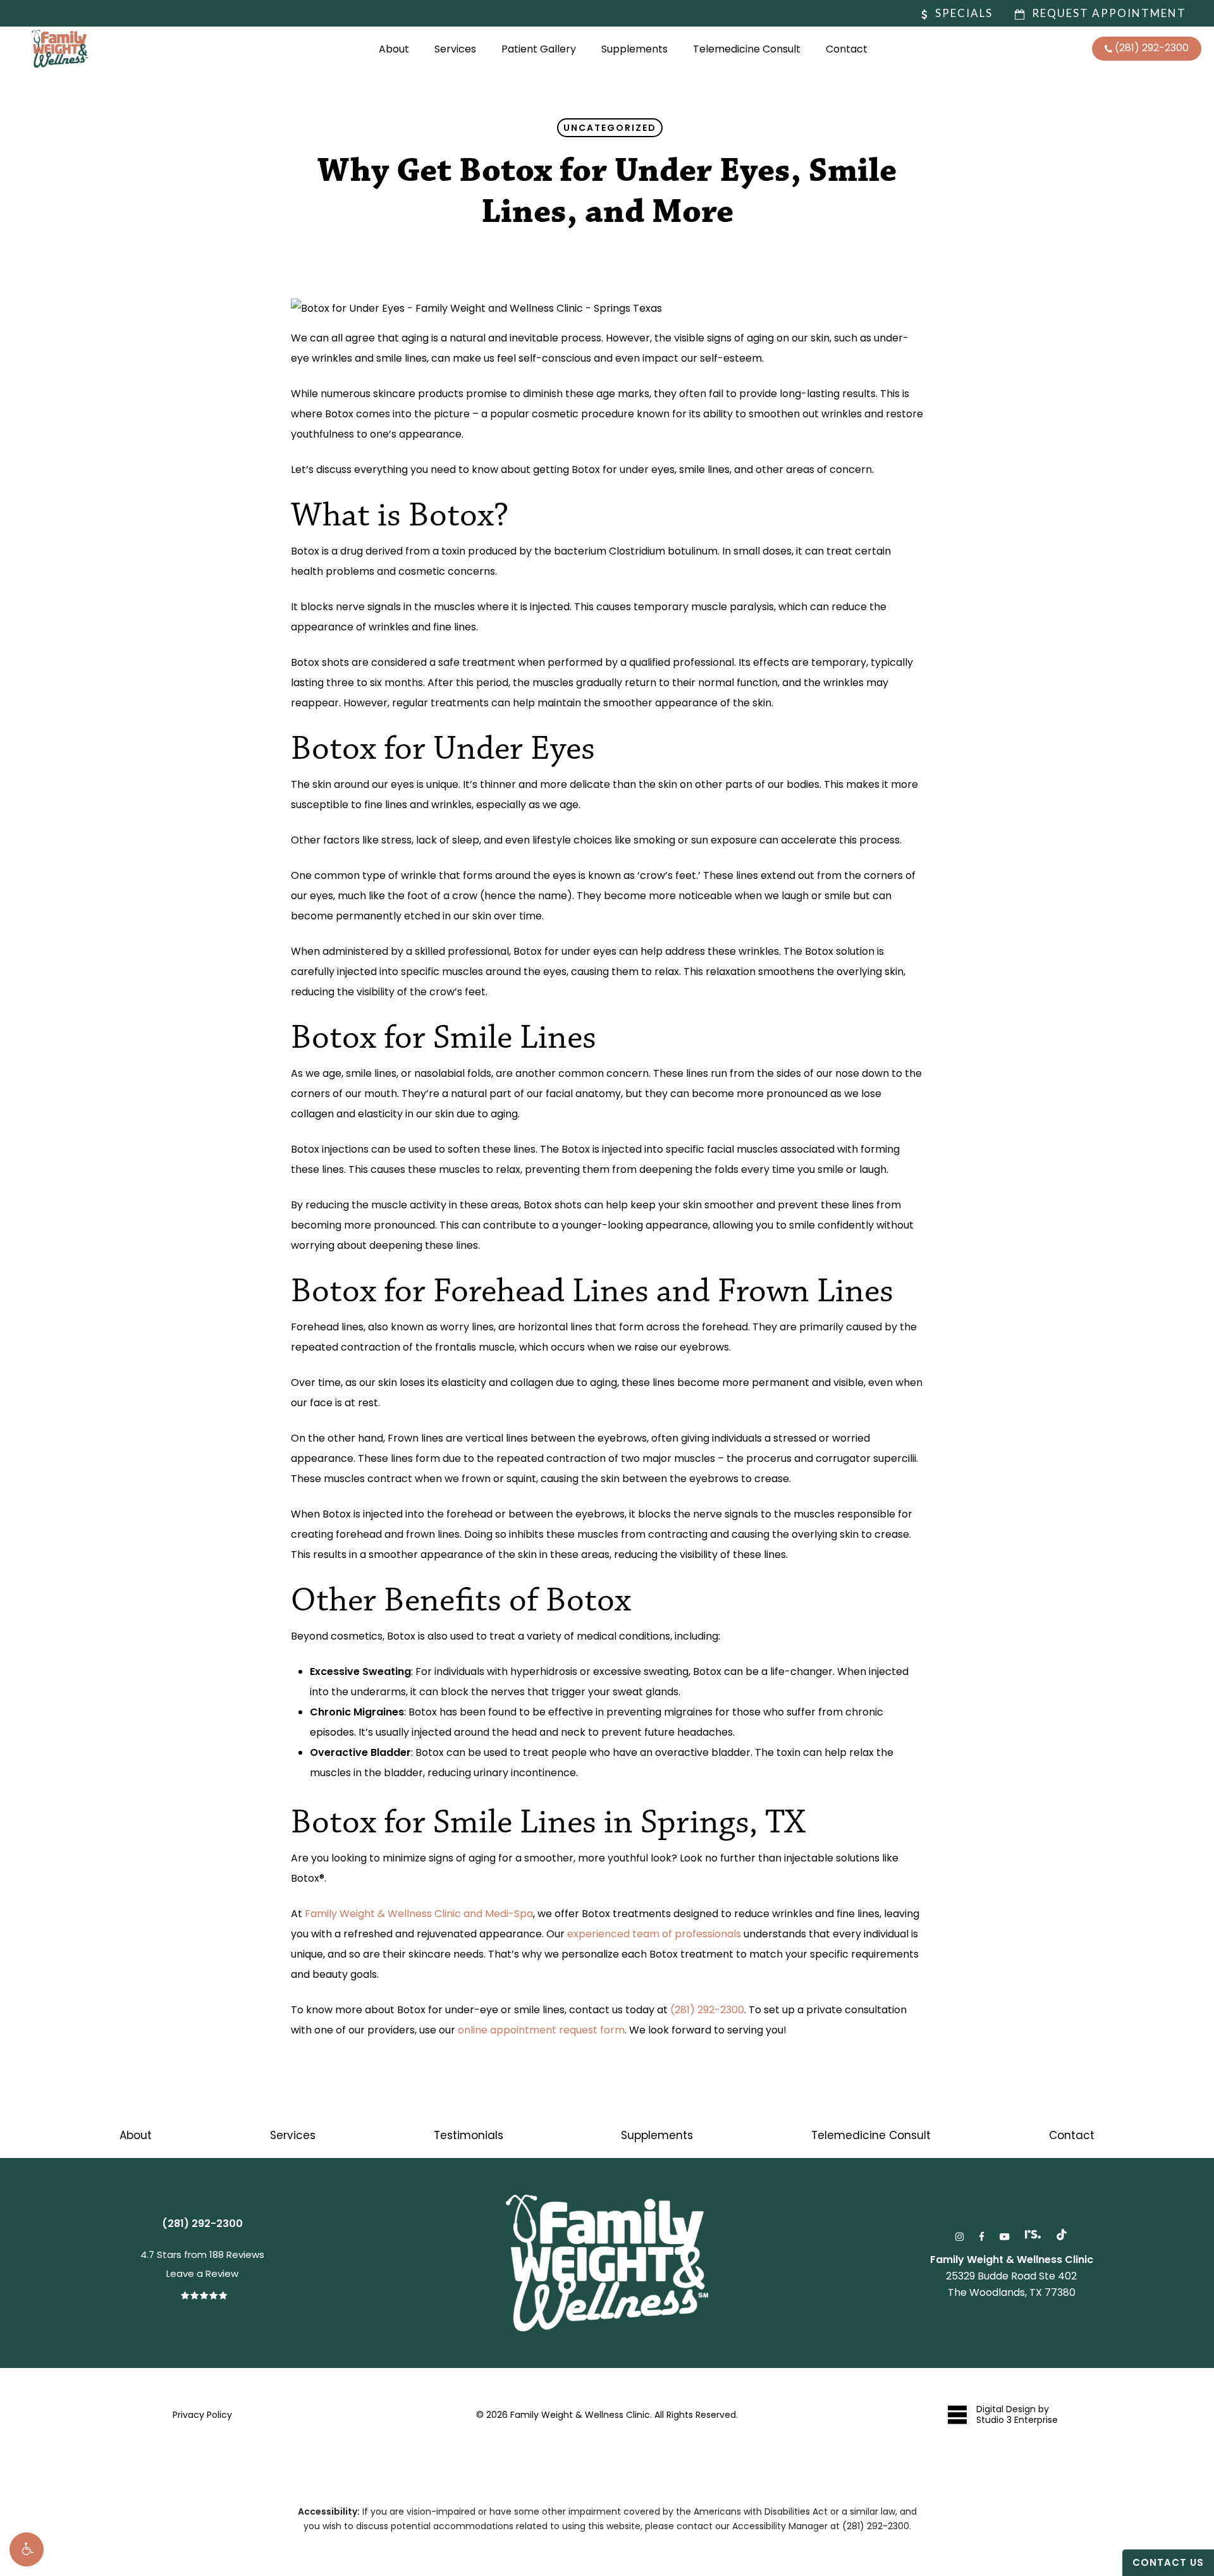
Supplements (657, 2135)
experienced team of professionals (654, 1934)
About (136, 2135)
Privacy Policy (202, 2415)
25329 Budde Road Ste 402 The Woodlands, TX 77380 (1012, 2276)
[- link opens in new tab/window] (1062, 2235)
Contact (1072, 2135)
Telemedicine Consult (871, 2135)
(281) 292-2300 (707, 2010)
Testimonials (469, 2135)
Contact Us (1168, 2562)
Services (293, 2135)
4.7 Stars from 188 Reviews (202, 2254)
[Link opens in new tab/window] (960, 2235)
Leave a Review (202, 2273)
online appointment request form (541, 2030)
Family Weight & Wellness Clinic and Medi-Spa (419, 1914)
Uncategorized (610, 128)
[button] (27, 2549)
